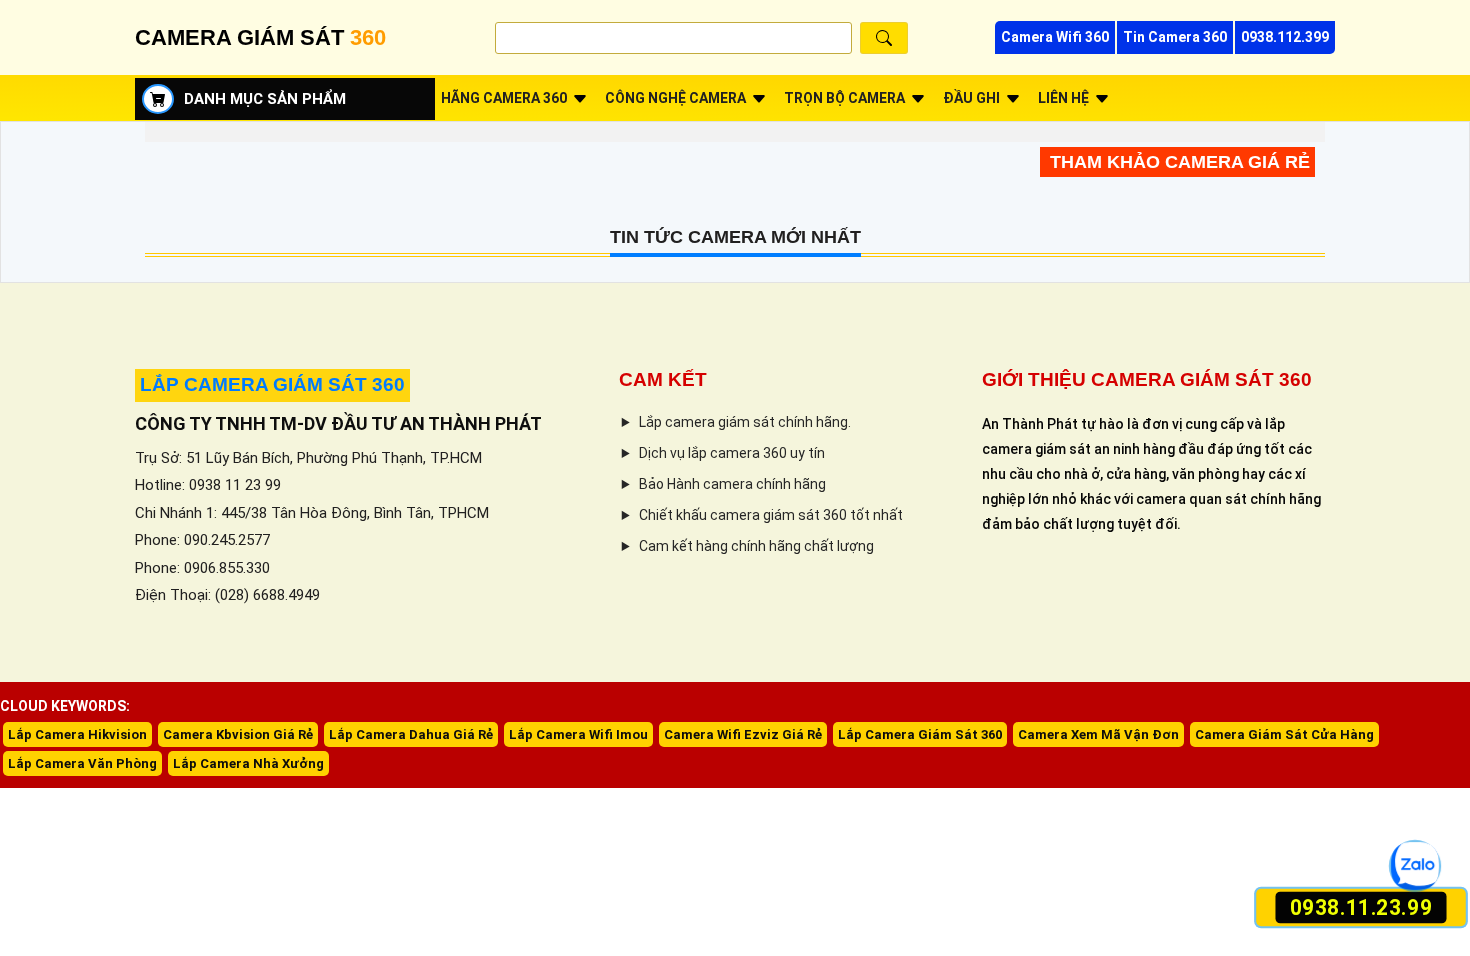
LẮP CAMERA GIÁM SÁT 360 (272, 384)
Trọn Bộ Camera (844, 98)
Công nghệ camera (675, 98)
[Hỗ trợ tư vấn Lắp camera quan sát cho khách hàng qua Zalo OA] (1415, 866)
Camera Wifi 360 (1055, 37)
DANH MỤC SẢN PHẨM (265, 99)
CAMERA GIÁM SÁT (260, 37)
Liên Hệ (1063, 98)
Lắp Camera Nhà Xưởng (248, 763)
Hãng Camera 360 (504, 98)
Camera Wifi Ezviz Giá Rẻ (743, 734)
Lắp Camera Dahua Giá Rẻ (411, 734)
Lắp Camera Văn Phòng (82, 763)
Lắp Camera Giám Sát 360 (920, 734)
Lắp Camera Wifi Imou (578, 734)
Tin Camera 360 (1175, 37)
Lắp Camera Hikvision (77, 734)
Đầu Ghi (971, 98)
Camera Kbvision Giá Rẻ (238, 734)
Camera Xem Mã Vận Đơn (1098, 734)
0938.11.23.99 (1361, 908)
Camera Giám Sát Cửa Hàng (1284, 734)
